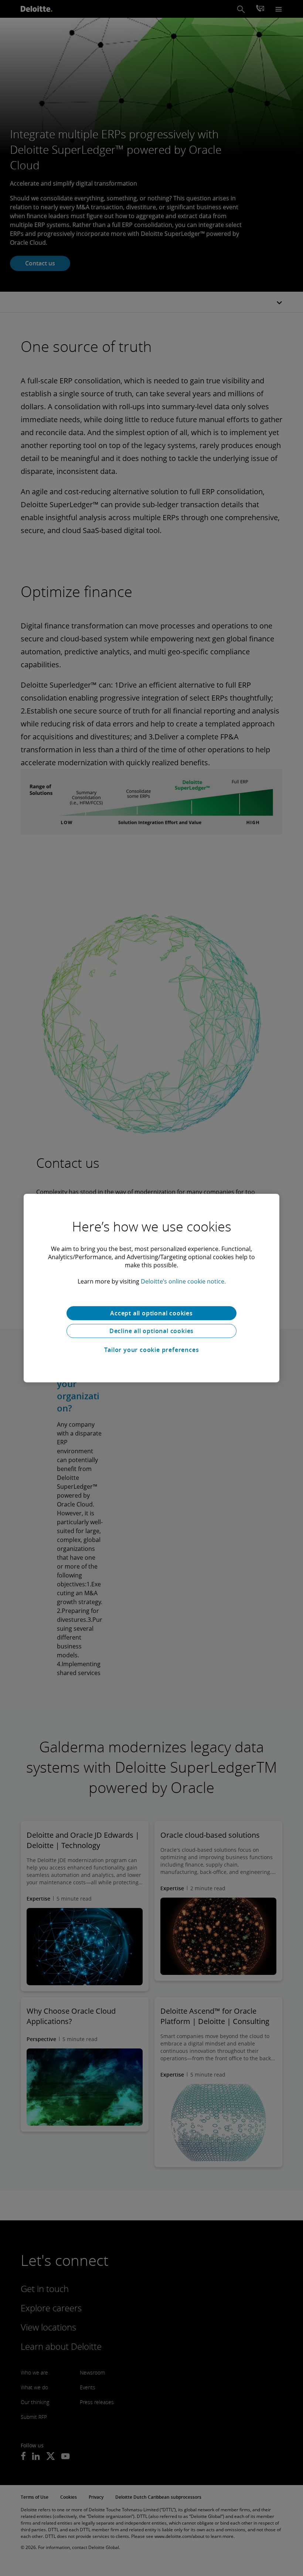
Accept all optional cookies (151, 1313)
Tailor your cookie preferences (152, 1350)
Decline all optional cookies (151, 1331)
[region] (151, 1288)
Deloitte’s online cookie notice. (183, 1281)
